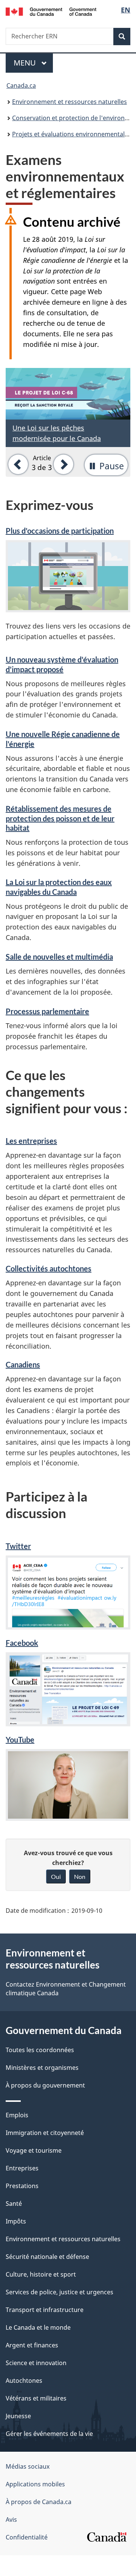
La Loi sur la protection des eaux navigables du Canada (59, 887)
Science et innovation (36, 2363)
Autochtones (24, 2381)
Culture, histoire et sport (41, 2274)
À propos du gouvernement (45, 2085)
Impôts (16, 2221)
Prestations (22, 2186)
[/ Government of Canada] (51, 11)
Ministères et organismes (42, 2068)
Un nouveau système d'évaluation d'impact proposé (62, 664)
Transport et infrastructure (45, 2310)
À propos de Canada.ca (39, 2502)
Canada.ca (21, 85)
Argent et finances (32, 2345)
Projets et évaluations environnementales (72, 134)
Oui (56, 1876)
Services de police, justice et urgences (59, 2292)
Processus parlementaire (47, 1011)
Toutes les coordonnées (40, 2050)
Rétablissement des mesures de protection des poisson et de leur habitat (60, 818)
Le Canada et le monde (38, 2327)
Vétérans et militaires (36, 2398)
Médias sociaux (28, 2466)
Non (80, 1876)
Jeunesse (18, 2416)
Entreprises (22, 2168)
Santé (14, 2204)
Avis (11, 2520)
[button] (17, 464)
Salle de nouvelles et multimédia (59, 957)
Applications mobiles (35, 2484)
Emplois (17, 2115)
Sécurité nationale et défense (47, 2257)
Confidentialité (27, 2537)
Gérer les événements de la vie (49, 2434)
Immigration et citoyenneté (45, 2133)
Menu (33, 63)
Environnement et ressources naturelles (70, 102)
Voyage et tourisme (34, 2150)
